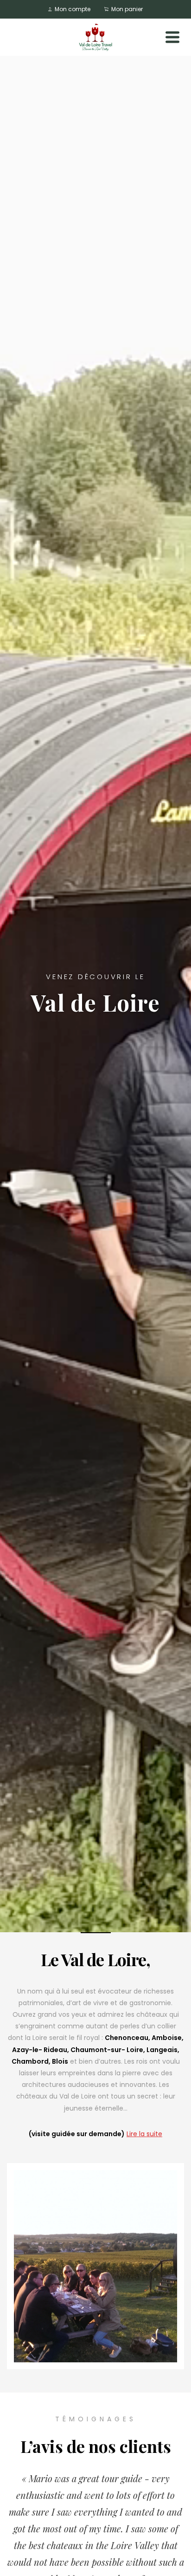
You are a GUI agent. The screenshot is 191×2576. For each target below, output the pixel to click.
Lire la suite (144, 2134)
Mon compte (72, 9)
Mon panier (126, 9)
